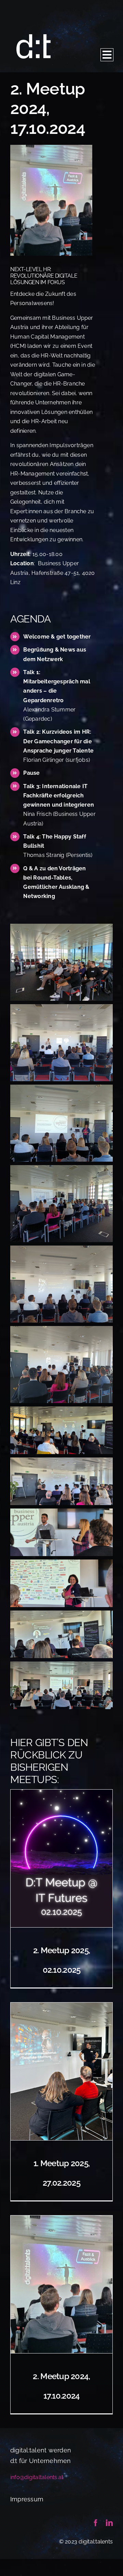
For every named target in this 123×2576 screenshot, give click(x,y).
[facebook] (96, 2523)
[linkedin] (109, 2523)
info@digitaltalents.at (37, 2477)
